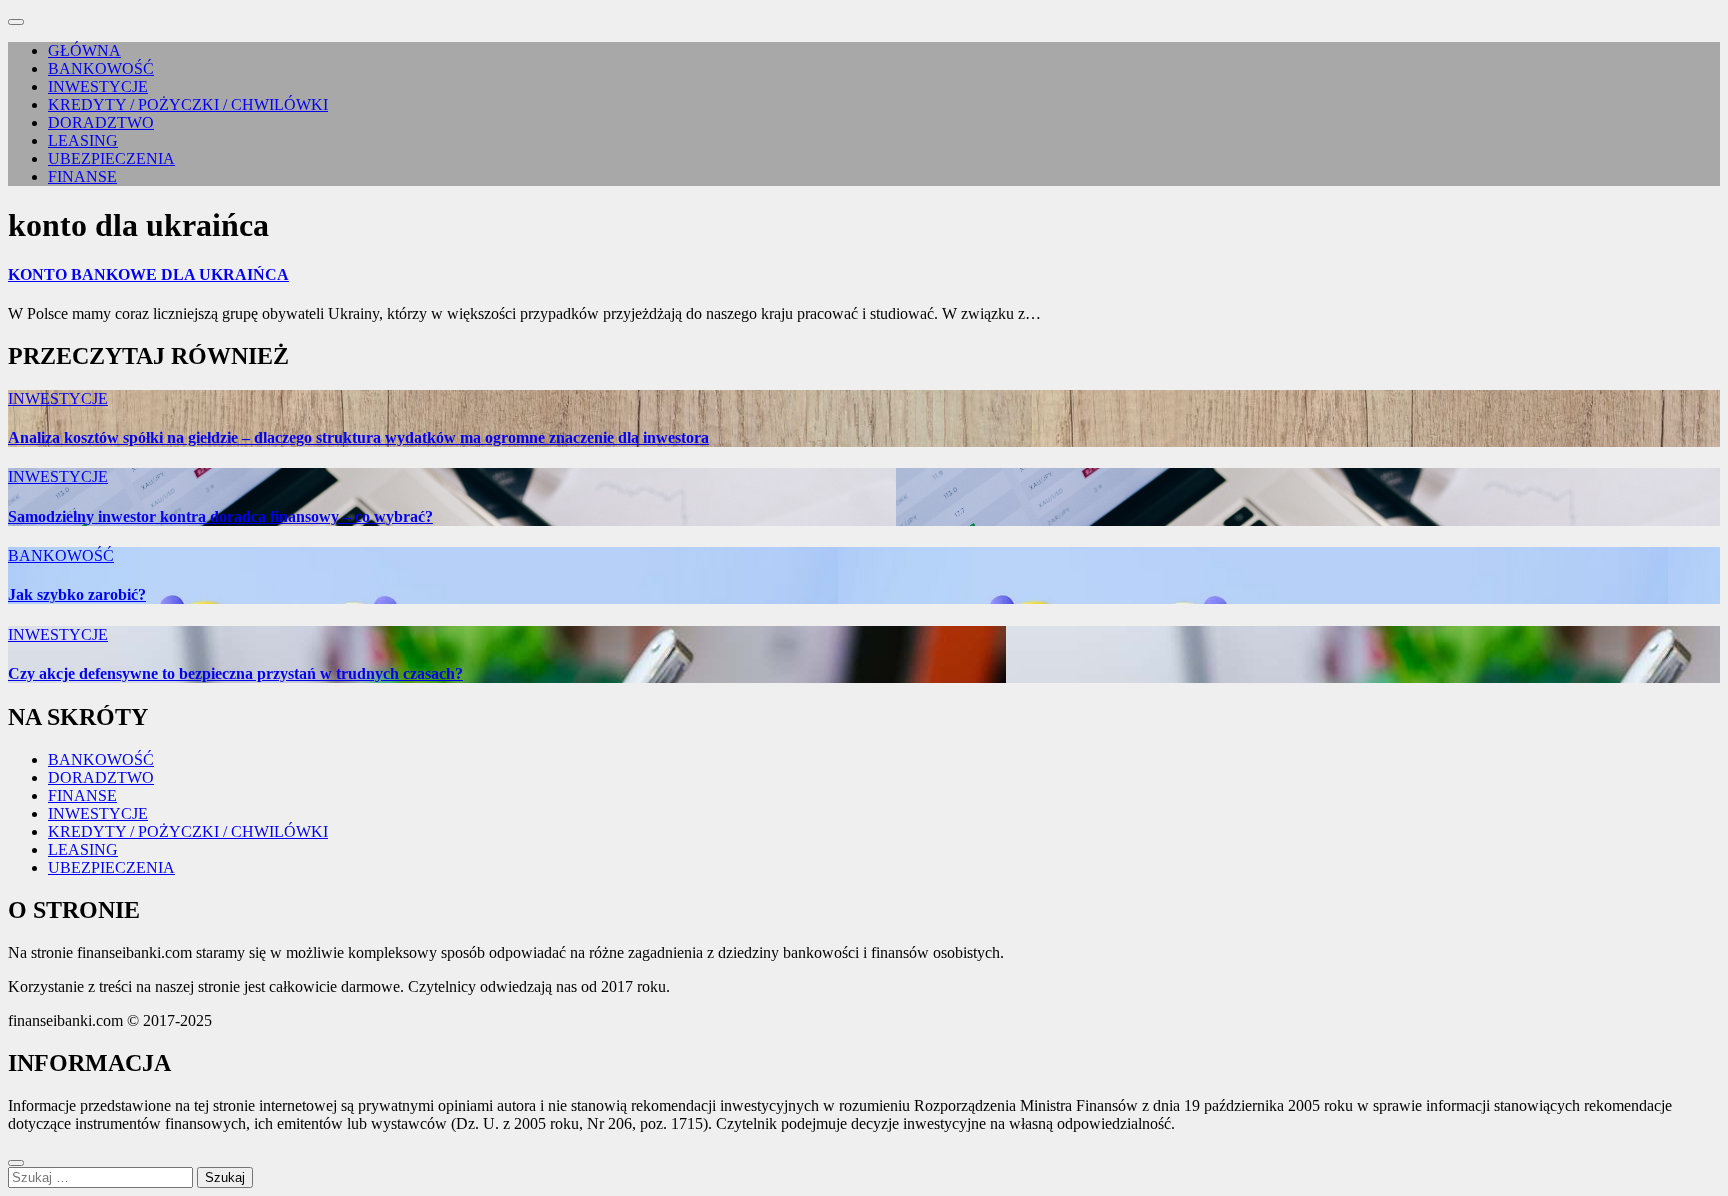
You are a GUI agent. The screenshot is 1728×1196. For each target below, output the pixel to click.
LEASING (83, 140)
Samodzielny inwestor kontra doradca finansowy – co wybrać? (220, 516)
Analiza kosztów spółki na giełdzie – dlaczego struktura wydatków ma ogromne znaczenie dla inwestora (358, 437)
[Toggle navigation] (16, 22)
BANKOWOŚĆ (101, 68)
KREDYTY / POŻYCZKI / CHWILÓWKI (188, 104)
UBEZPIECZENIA (111, 158)
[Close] (16, 1163)
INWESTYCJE (98, 86)
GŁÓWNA (84, 50)
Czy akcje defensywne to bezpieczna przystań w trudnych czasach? (235, 673)
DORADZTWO (101, 122)
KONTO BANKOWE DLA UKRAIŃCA (148, 274)
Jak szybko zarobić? (77, 594)
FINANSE (82, 176)
